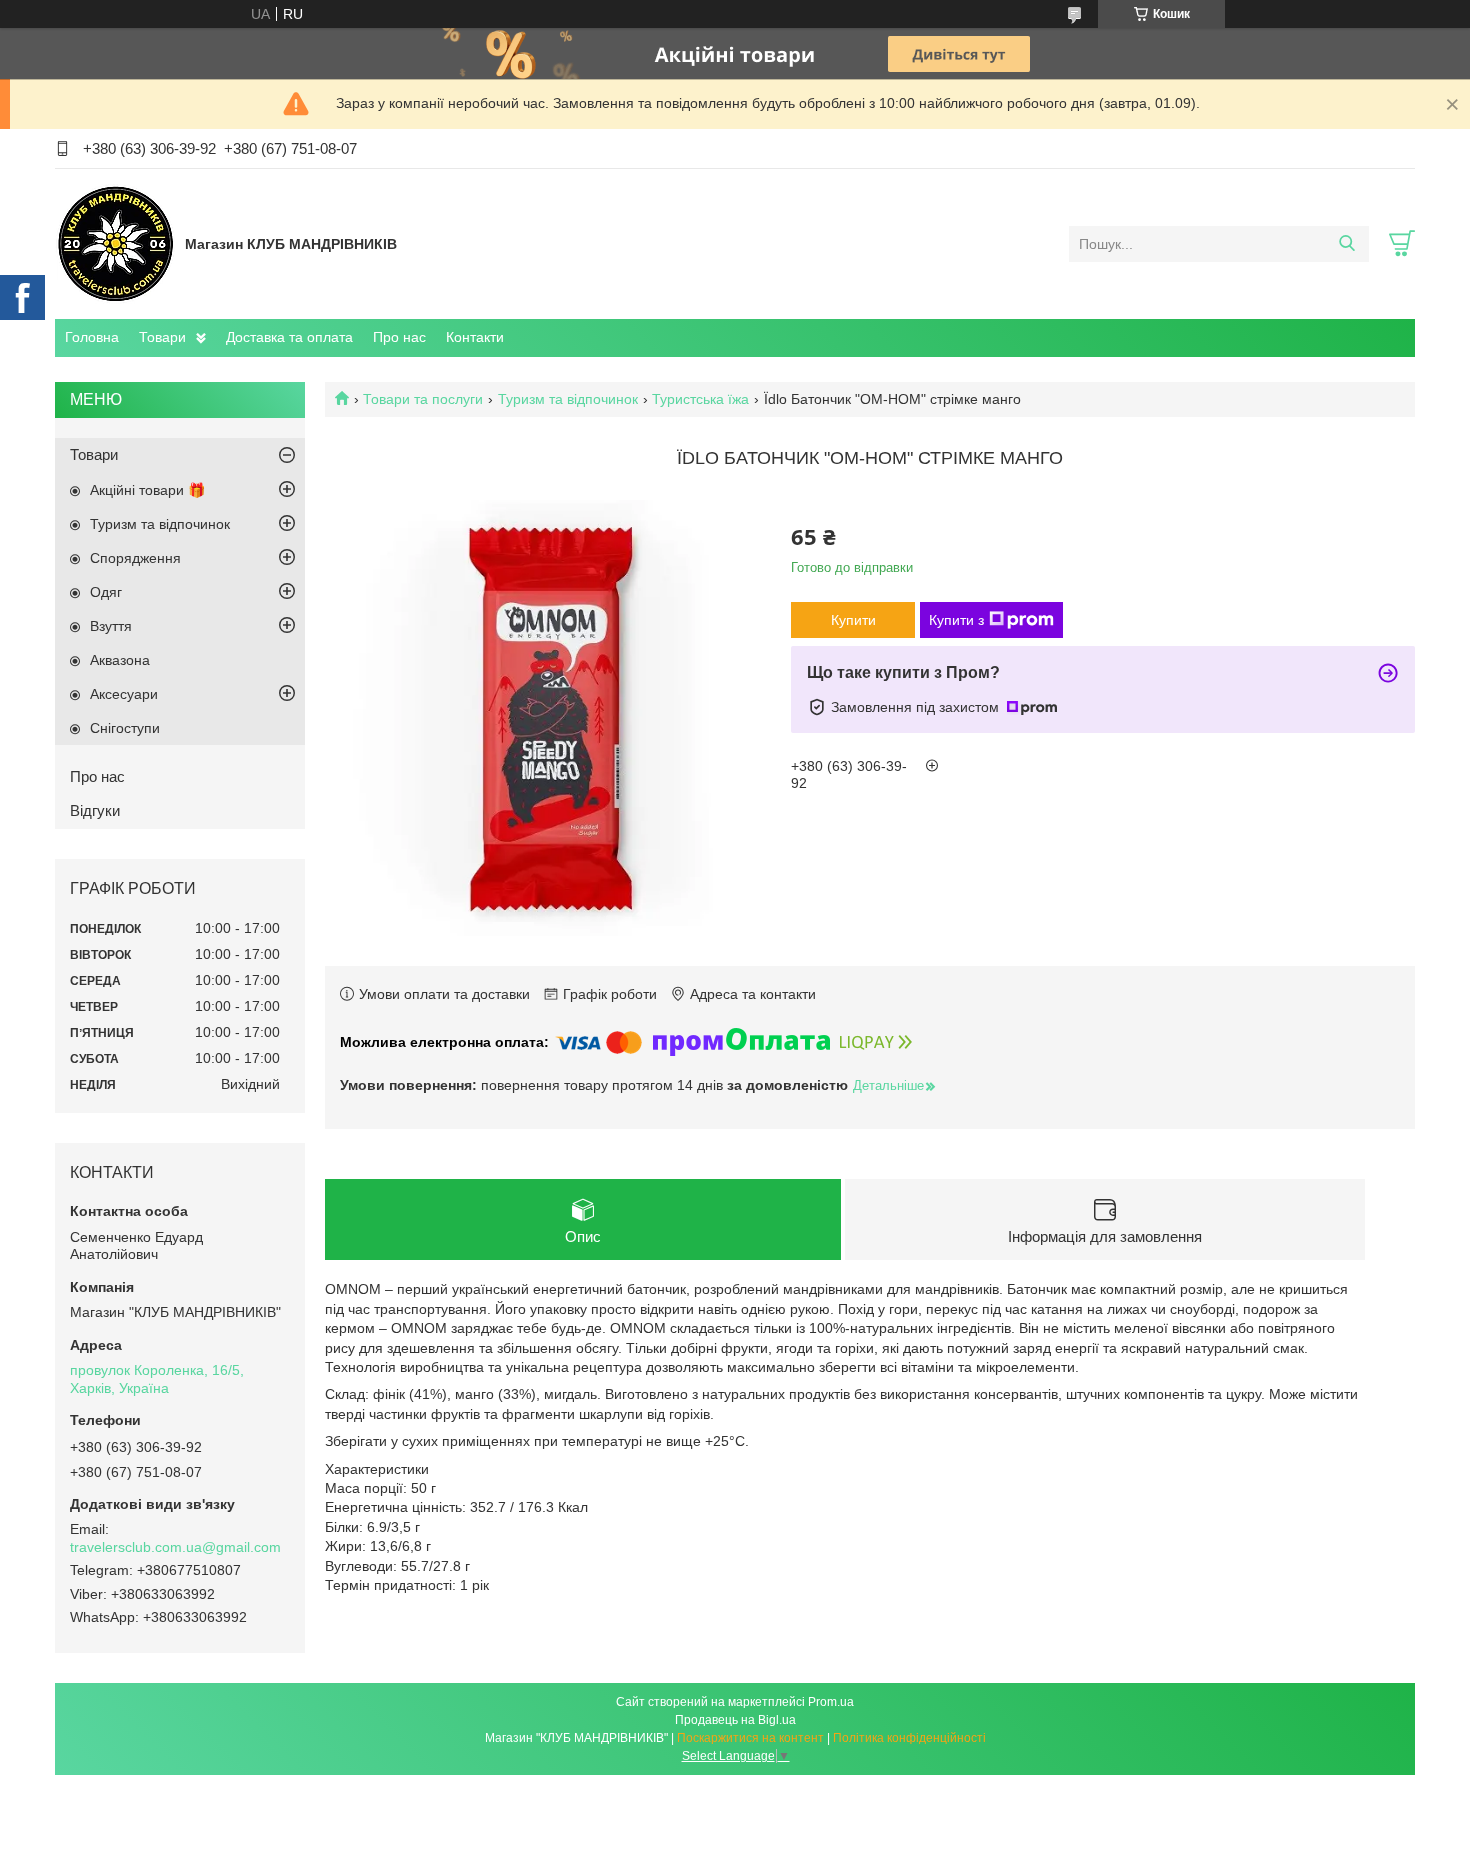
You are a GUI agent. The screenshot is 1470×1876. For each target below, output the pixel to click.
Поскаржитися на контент (750, 1738)
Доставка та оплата (289, 337)
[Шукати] (1346, 244)
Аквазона (120, 660)
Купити (853, 620)
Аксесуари (124, 694)
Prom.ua (831, 1702)
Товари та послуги (423, 399)
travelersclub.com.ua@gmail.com (175, 1547)
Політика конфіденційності (909, 1738)
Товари (162, 337)
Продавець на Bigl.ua (735, 1720)
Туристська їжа (700, 399)
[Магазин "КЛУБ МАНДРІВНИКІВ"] (115, 243)
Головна (92, 337)
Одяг (106, 592)
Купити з (956, 620)
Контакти (475, 337)
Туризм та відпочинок (568, 399)
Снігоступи (125, 728)
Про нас (399, 337)
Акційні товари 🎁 (147, 490)
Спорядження (135, 558)
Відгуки (95, 810)
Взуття (111, 626)
